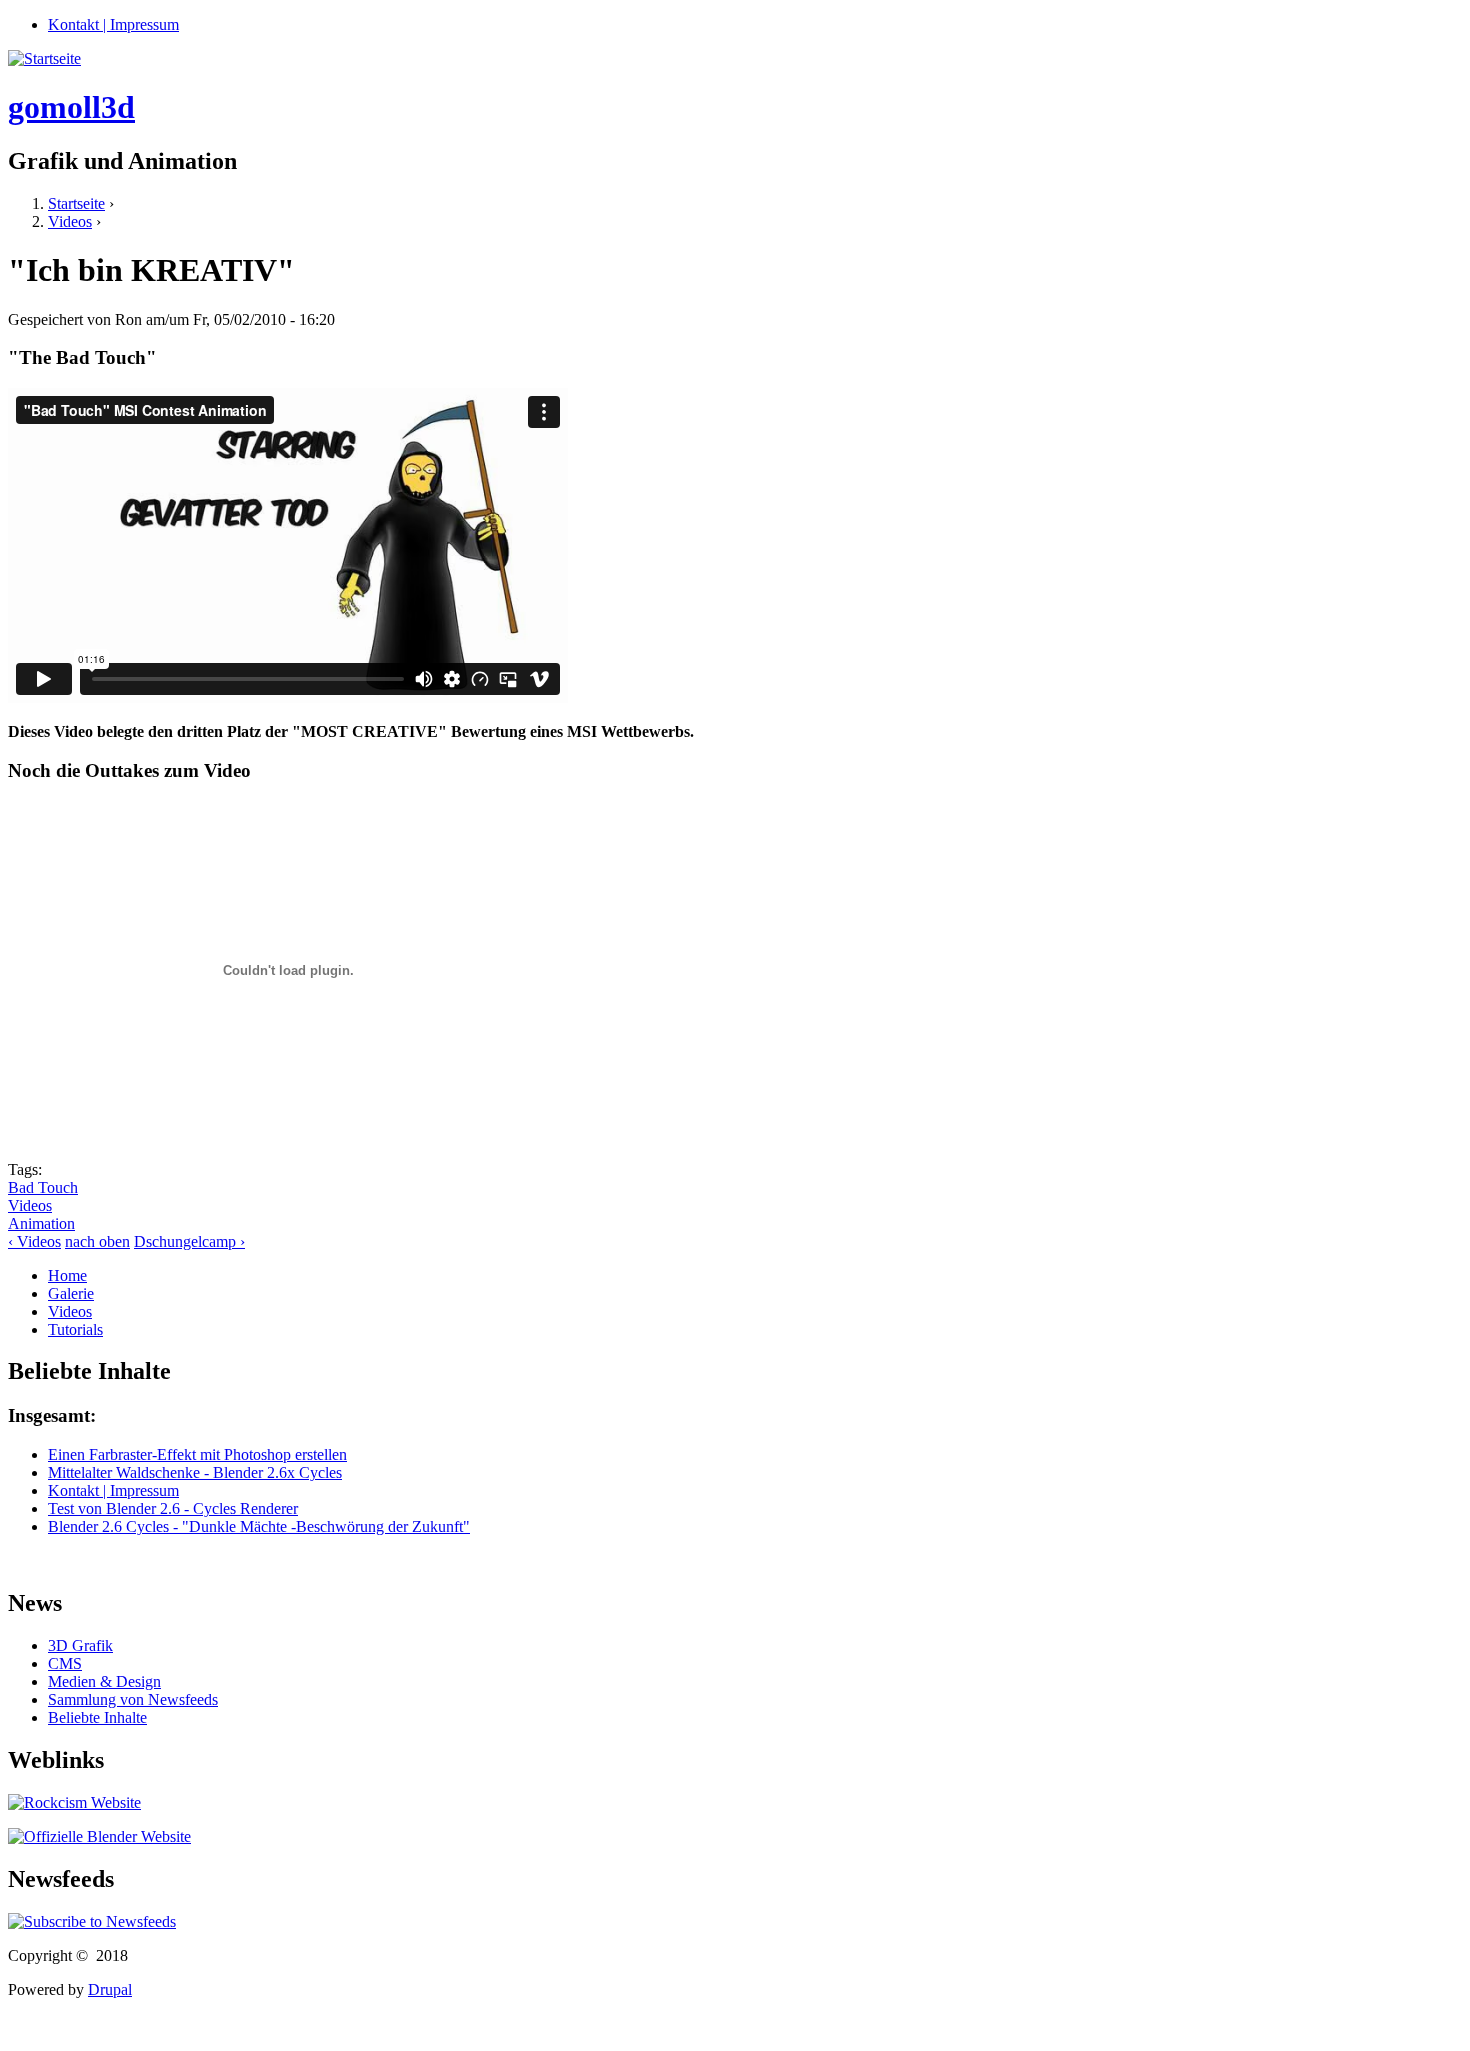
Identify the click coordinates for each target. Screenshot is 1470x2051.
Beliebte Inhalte (97, 1717)
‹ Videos (34, 1241)
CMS (65, 1663)
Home (67, 1275)
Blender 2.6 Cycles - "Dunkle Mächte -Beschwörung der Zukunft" (259, 1526)
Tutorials (75, 1329)
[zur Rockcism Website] (74, 1802)
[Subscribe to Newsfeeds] (92, 1921)
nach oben (97, 1241)
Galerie (71, 1293)
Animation (41, 1223)
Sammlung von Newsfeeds (133, 1699)
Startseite (76, 203)
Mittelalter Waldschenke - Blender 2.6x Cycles (195, 1472)
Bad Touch (43, 1187)
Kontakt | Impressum (113, 24)
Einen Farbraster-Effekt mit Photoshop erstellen (197, 1454)
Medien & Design (104, 1681)
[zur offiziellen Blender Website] (99, 1836)
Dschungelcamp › (189, 1241)
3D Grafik (80, 1645)
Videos (70, 221)
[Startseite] (44, 58)
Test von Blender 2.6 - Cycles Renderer (173, 1508)
